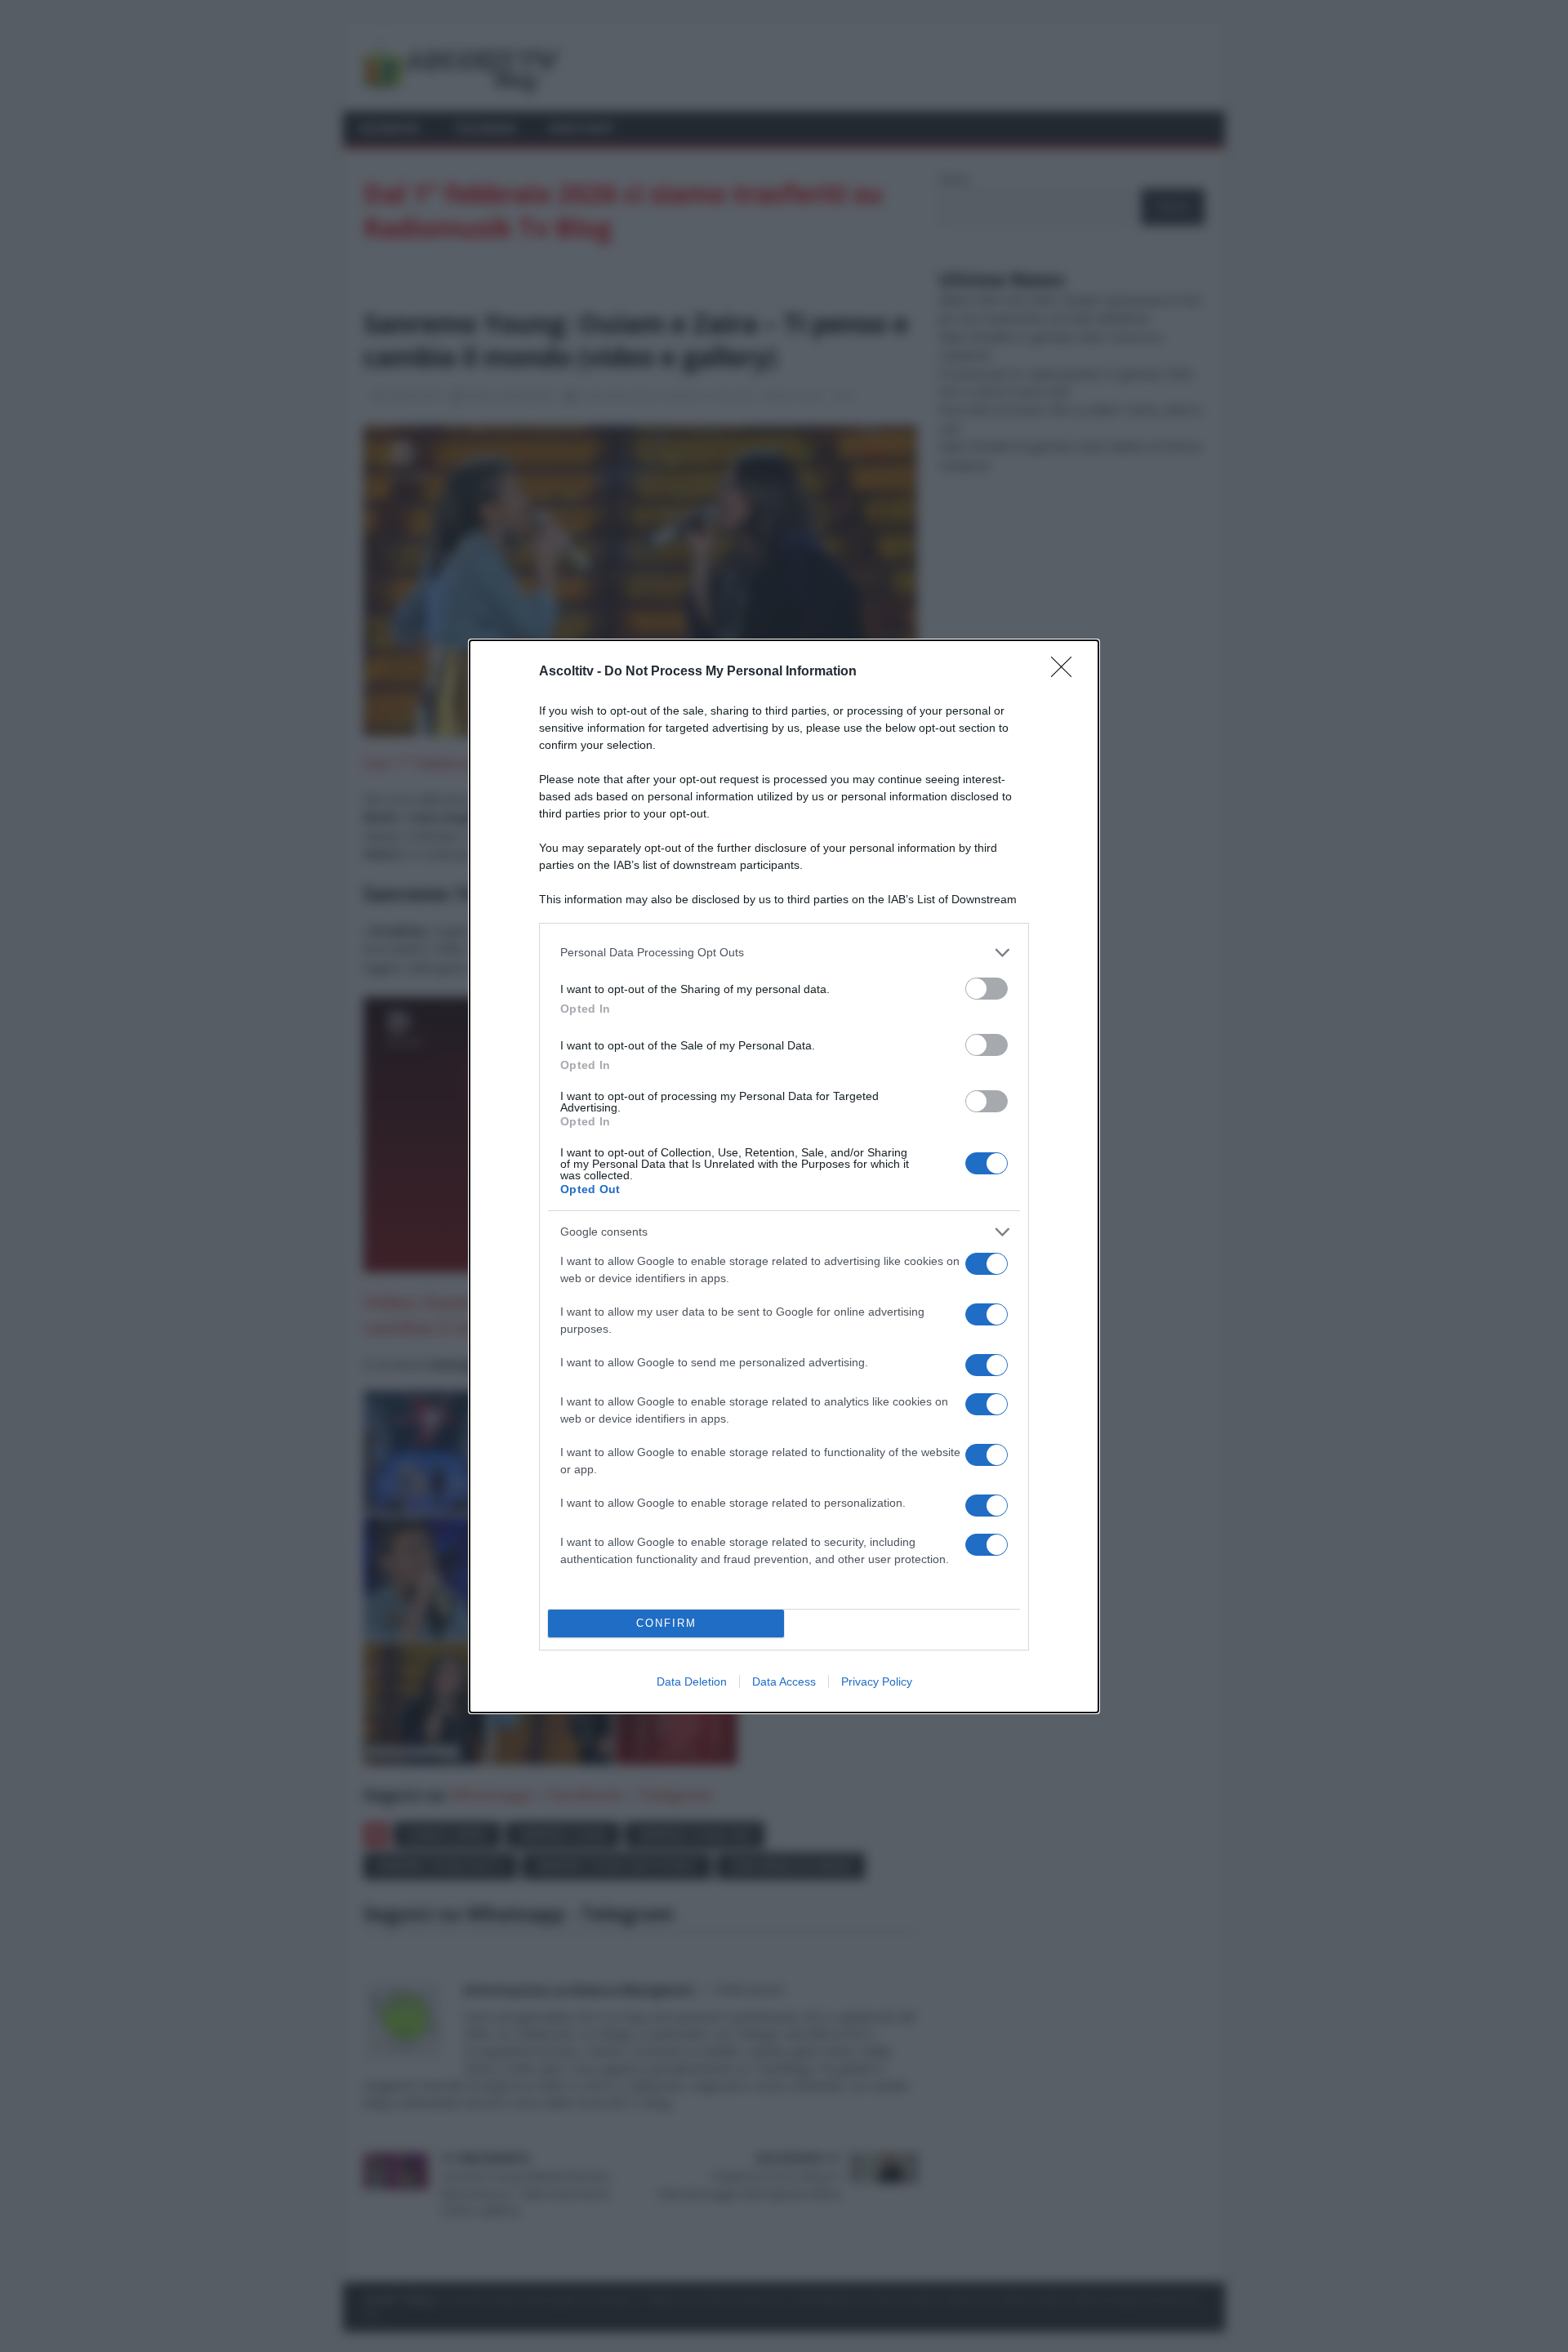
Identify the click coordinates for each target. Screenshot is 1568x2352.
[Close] (1067, 672)
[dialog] (784, 1176)
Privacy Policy (877, 1682)
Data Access (784, 1682)
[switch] (987, 989)
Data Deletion (692, 1682)
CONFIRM (666, 1623)
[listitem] (784, 953)
